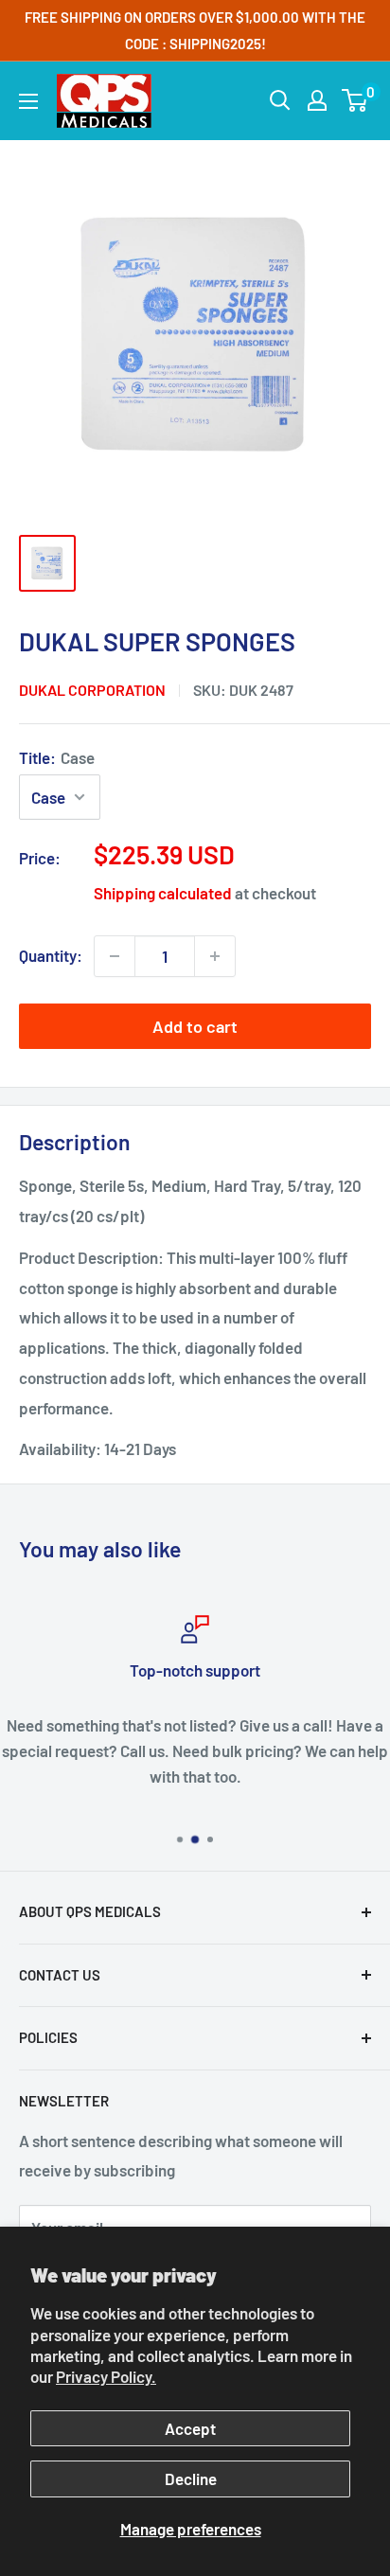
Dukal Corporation (92, 690)
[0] (355, 100)
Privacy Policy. (106, 2376)
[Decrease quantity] (115, 956)
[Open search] (280, 100)
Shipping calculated (163, 893)
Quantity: (51, 955)
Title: (57, 757)
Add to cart (195, 1026)
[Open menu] (28, 101)
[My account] (317, 100)
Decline (191, 2478)
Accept (190, 2428)
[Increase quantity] (215, 956)
